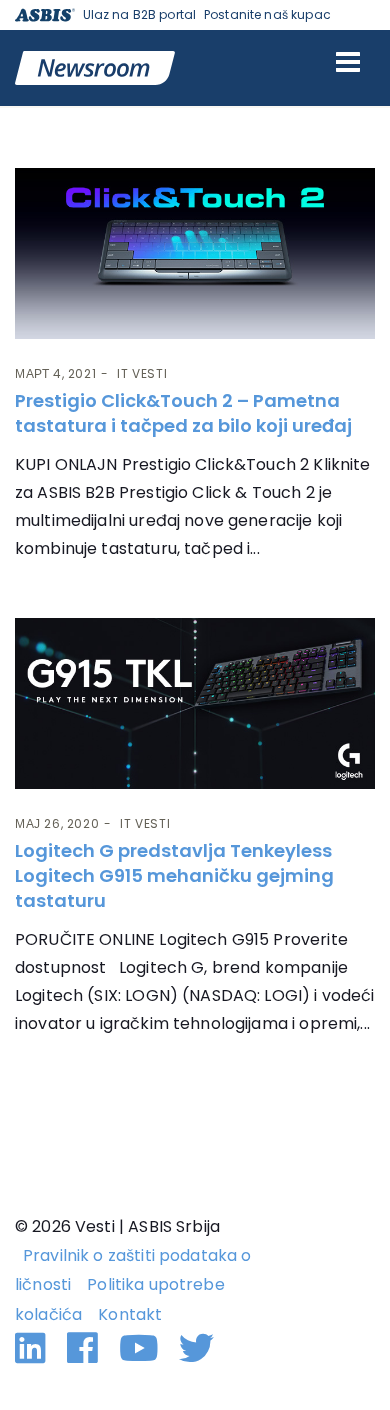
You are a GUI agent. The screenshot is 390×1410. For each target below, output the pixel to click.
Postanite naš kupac (267, 14)
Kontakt (130, 1314)
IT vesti (142, 373)
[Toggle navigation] (348, 62)
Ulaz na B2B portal (140, 14)
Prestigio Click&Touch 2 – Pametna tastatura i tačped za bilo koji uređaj (183, 413)
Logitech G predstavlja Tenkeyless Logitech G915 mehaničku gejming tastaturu (174, 875)
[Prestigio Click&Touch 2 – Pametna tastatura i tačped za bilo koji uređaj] (195, 253)
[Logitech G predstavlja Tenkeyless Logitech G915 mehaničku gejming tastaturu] (195, 703)
